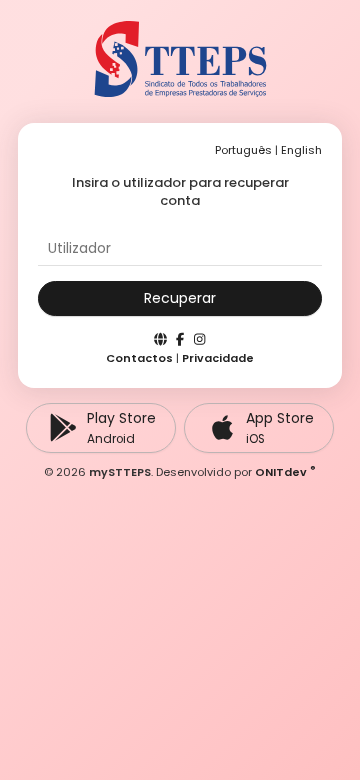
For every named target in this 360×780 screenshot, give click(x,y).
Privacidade (218, 358)
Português (243, 150)
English (301, 150)
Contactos (139, 358)
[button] (180, 298)
